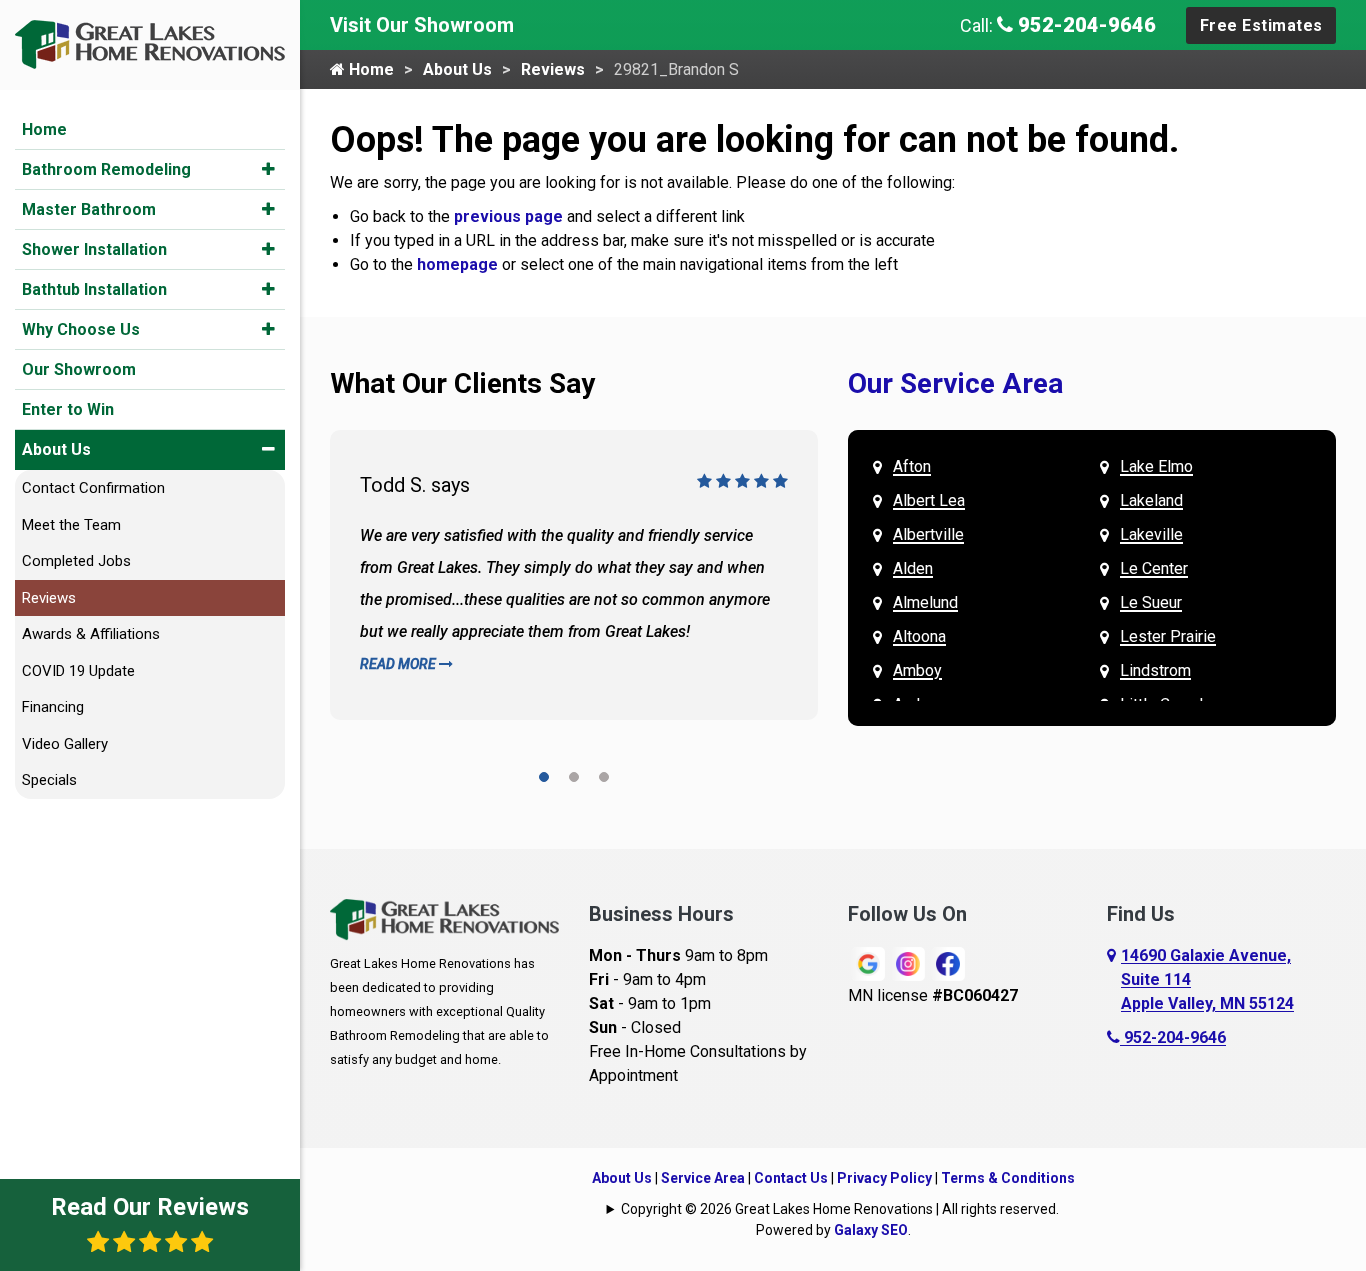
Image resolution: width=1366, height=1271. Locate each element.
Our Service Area (955, 383)
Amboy (917, 670)
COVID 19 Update (78, 671)
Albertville (928, 534)
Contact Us (791, 1178)
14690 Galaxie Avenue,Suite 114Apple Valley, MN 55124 (1207, 979)
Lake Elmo (1156, 466)
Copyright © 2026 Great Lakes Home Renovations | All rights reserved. (840, 1209)
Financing (53, 707)
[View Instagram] (908, 962)
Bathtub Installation (94, 289)
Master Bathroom (89, 209)
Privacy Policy (884, 1178)
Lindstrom (1155, 670)
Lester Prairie (1168, 636)
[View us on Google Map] (1114, 980)
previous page (508, 216)
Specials (49, 780)
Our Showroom (79, 369)
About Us (56, 449)
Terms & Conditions (1008, 1178)
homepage (457, 264)
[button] (268, 169)
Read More (399, 664)
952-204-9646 (1084, 25)
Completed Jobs (76, 561)
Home (44, 129)
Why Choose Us (81, 329)
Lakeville (1151, 534)
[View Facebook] (948, 962)
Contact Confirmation (93, 488)
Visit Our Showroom (422, 25)
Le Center (1154, 568)
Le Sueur (1151, 602)
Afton (912, 466)
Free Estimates (1261, 25)
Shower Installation (94, 249)
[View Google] (868, 962)
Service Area (703, 1178)
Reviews (49, 598)
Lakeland (1151, 500)
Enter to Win (68, 409)
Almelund (925, 602)
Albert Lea (929, 500)
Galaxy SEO (871, 1230)
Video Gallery (65, 744)
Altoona (919, 636)
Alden (913, 568)
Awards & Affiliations (91, 634)
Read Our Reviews (150, 1207)
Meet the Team (71, 525)
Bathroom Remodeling (106, 169)
